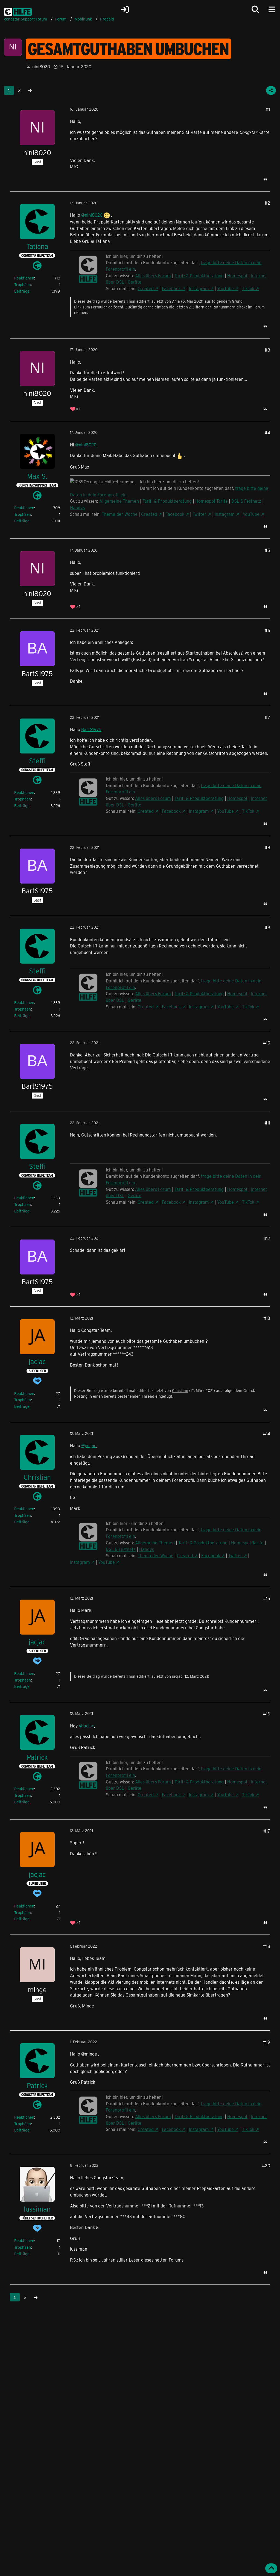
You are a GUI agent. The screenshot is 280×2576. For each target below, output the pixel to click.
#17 (267, 1831)
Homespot (237, 276)
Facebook (171, 288)
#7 (267, 717)
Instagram (199, 288)
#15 (267, 1598)
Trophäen (23, 285)
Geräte (135, 282)
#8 (267, 847)
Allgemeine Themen (119, 501)
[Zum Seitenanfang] (271, 2568)
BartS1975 (91, 729)
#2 (267, 203)
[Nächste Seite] (30, 90)
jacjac (177, 1676)
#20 (266, 2166)
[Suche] (255, 10)
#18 (267, 1946)
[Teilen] (271, 90)
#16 (267, 1714)
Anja (176, 301)
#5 (267, 550)
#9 (267, 927)
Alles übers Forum (153, 276)
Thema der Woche (120, 514)
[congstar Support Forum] (18, 11)
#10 (267, 1043)
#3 (267, 350)
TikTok (248, 288)
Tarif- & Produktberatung (199, 276)
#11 (267, 1123)
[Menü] (272, 10)
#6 (267, 630)
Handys (77, 507)
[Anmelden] (125, 10)
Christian (180, 1390)
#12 (267, 1238)
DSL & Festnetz (246, 501)
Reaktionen (24, 278)
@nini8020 (92, 215)
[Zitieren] (265, 179)
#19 (267, 2042)
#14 (267, 1434)
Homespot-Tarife (212, 501)
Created (146, 288)
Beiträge (22, 291)
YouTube (225, 288)
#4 (267, 433)
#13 (267, 1318)
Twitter (199, 514)
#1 (268, 109)
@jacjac (89, 1445)
